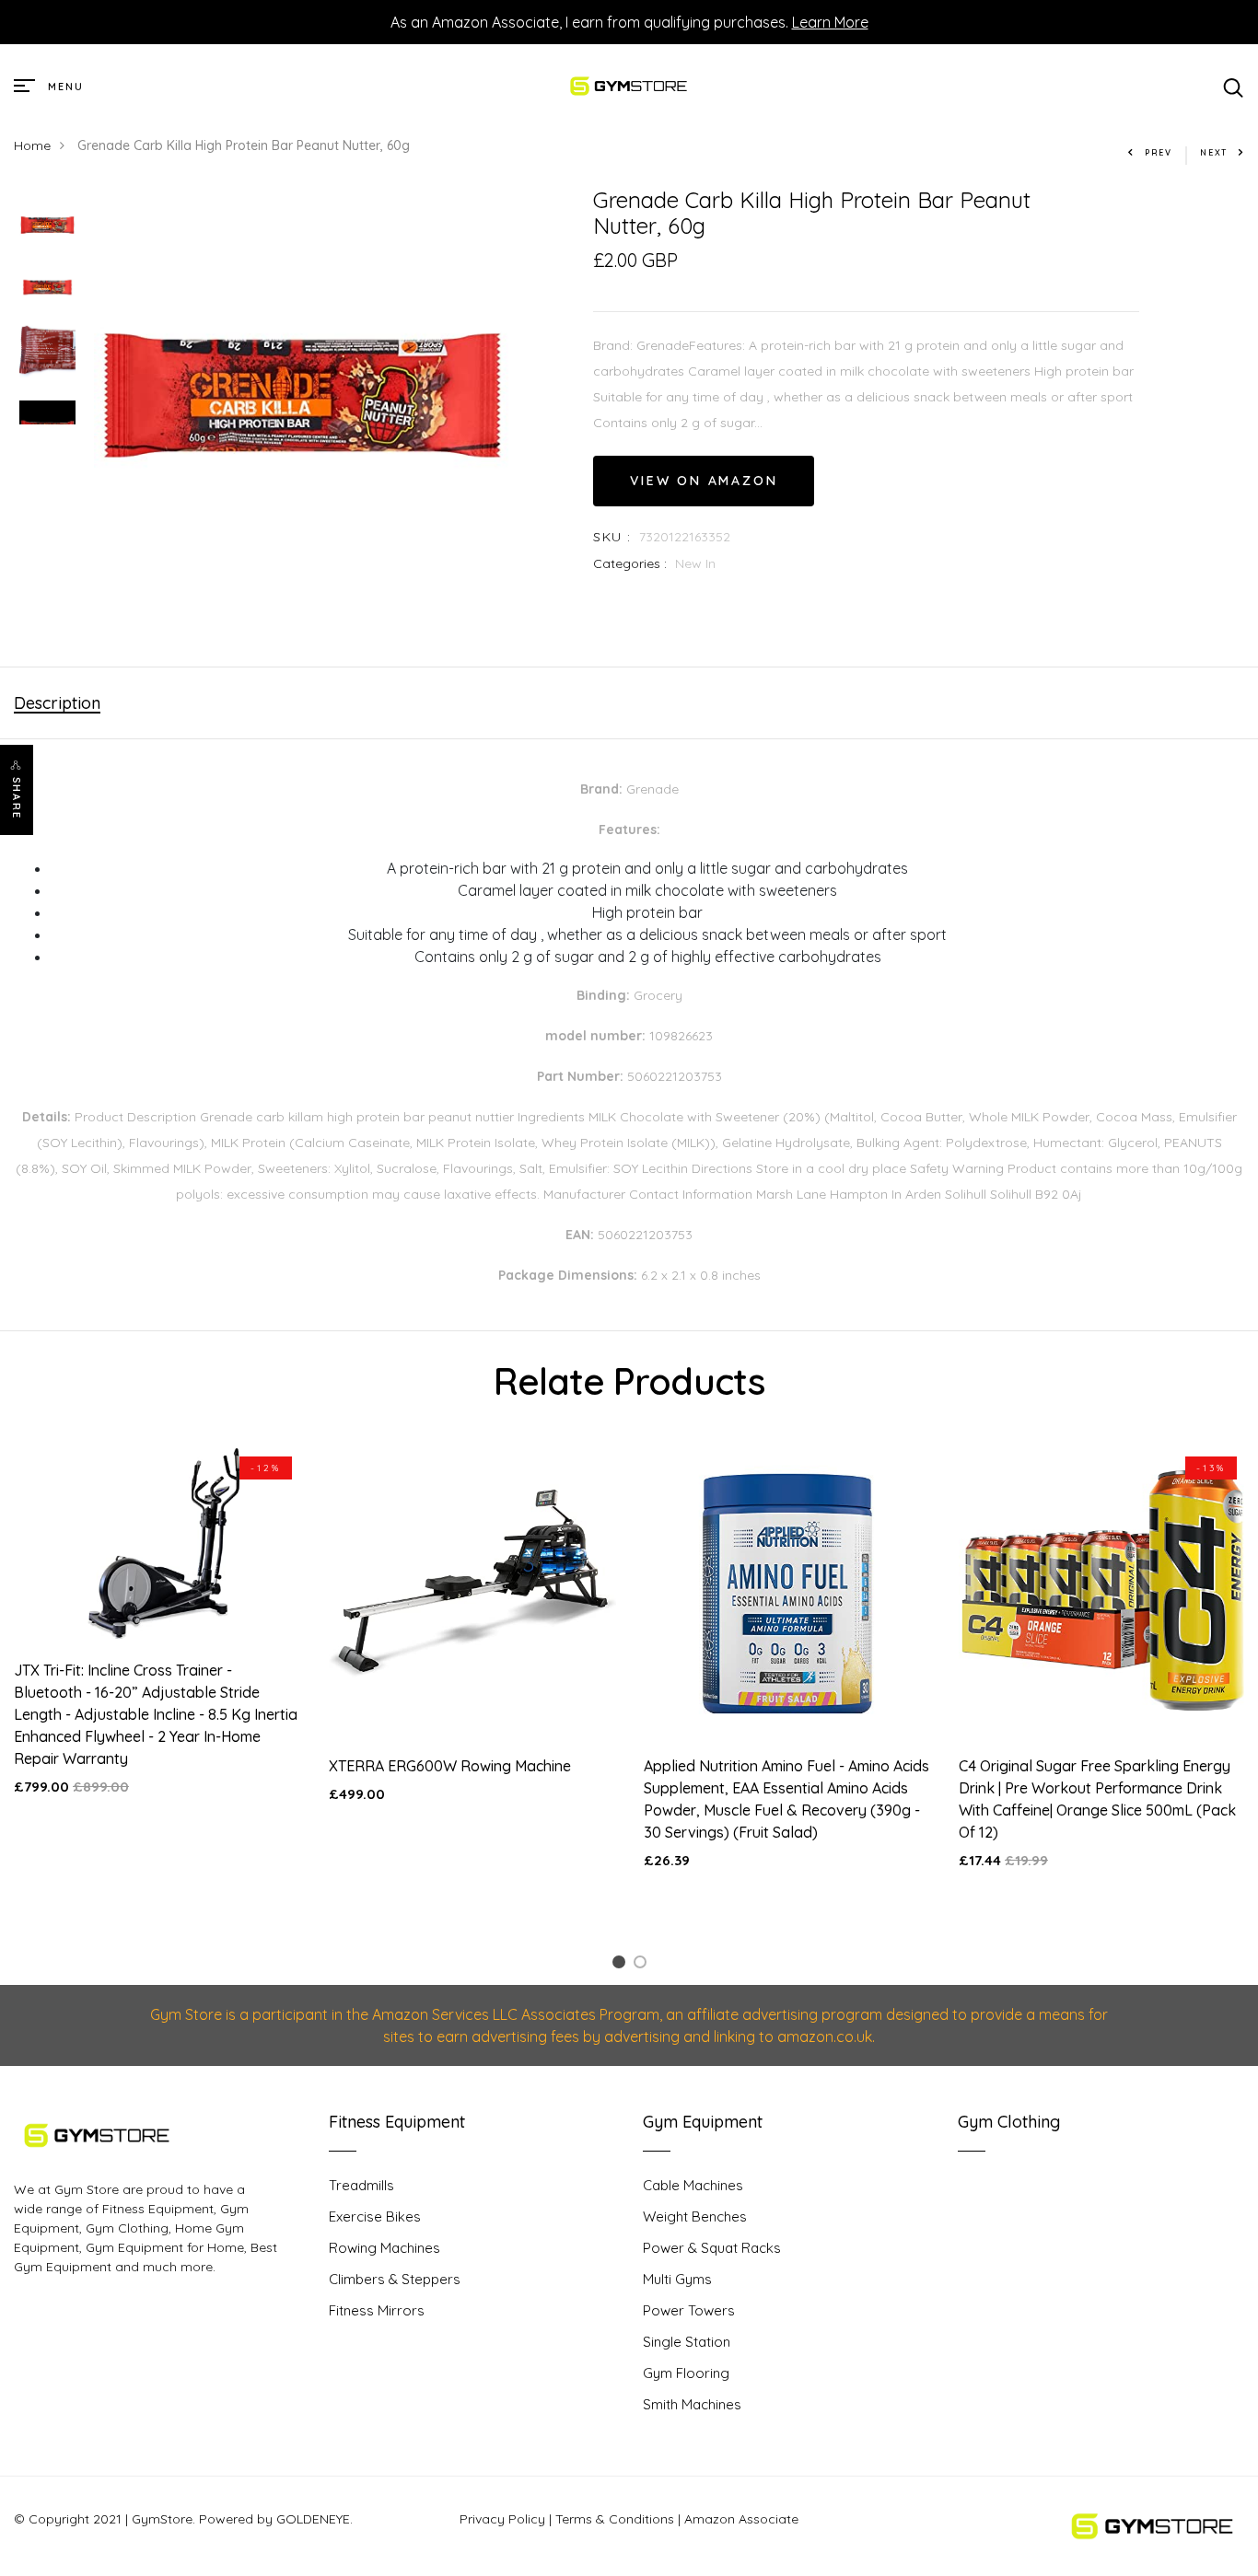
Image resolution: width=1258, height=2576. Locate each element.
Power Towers (689, 2310)
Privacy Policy (502, 2519)
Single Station (687, 2342)
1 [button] (622, 1965)
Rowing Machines (384, 2248)
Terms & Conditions (615, 2519)
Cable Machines (693, 2185)
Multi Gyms (677, 2279)
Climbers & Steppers (395, 2279)
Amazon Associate (741, 2519)
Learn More (830, 22)
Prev (1159, 152)
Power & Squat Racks (712, 2248)
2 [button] (643, 1965)
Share (17, 798)
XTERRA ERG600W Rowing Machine (450, 1766)
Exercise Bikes (375, 2216)
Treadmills (361, 2185)
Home (32, 145)
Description (57, 703)
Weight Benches (695, 2216)
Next (1214, 152)
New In (695, 563)
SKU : (612, 537)
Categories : (630, 563)
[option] (47, 226)
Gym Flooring (686, 2373)
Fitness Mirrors (377, 2310)
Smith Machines (692, 2404)
